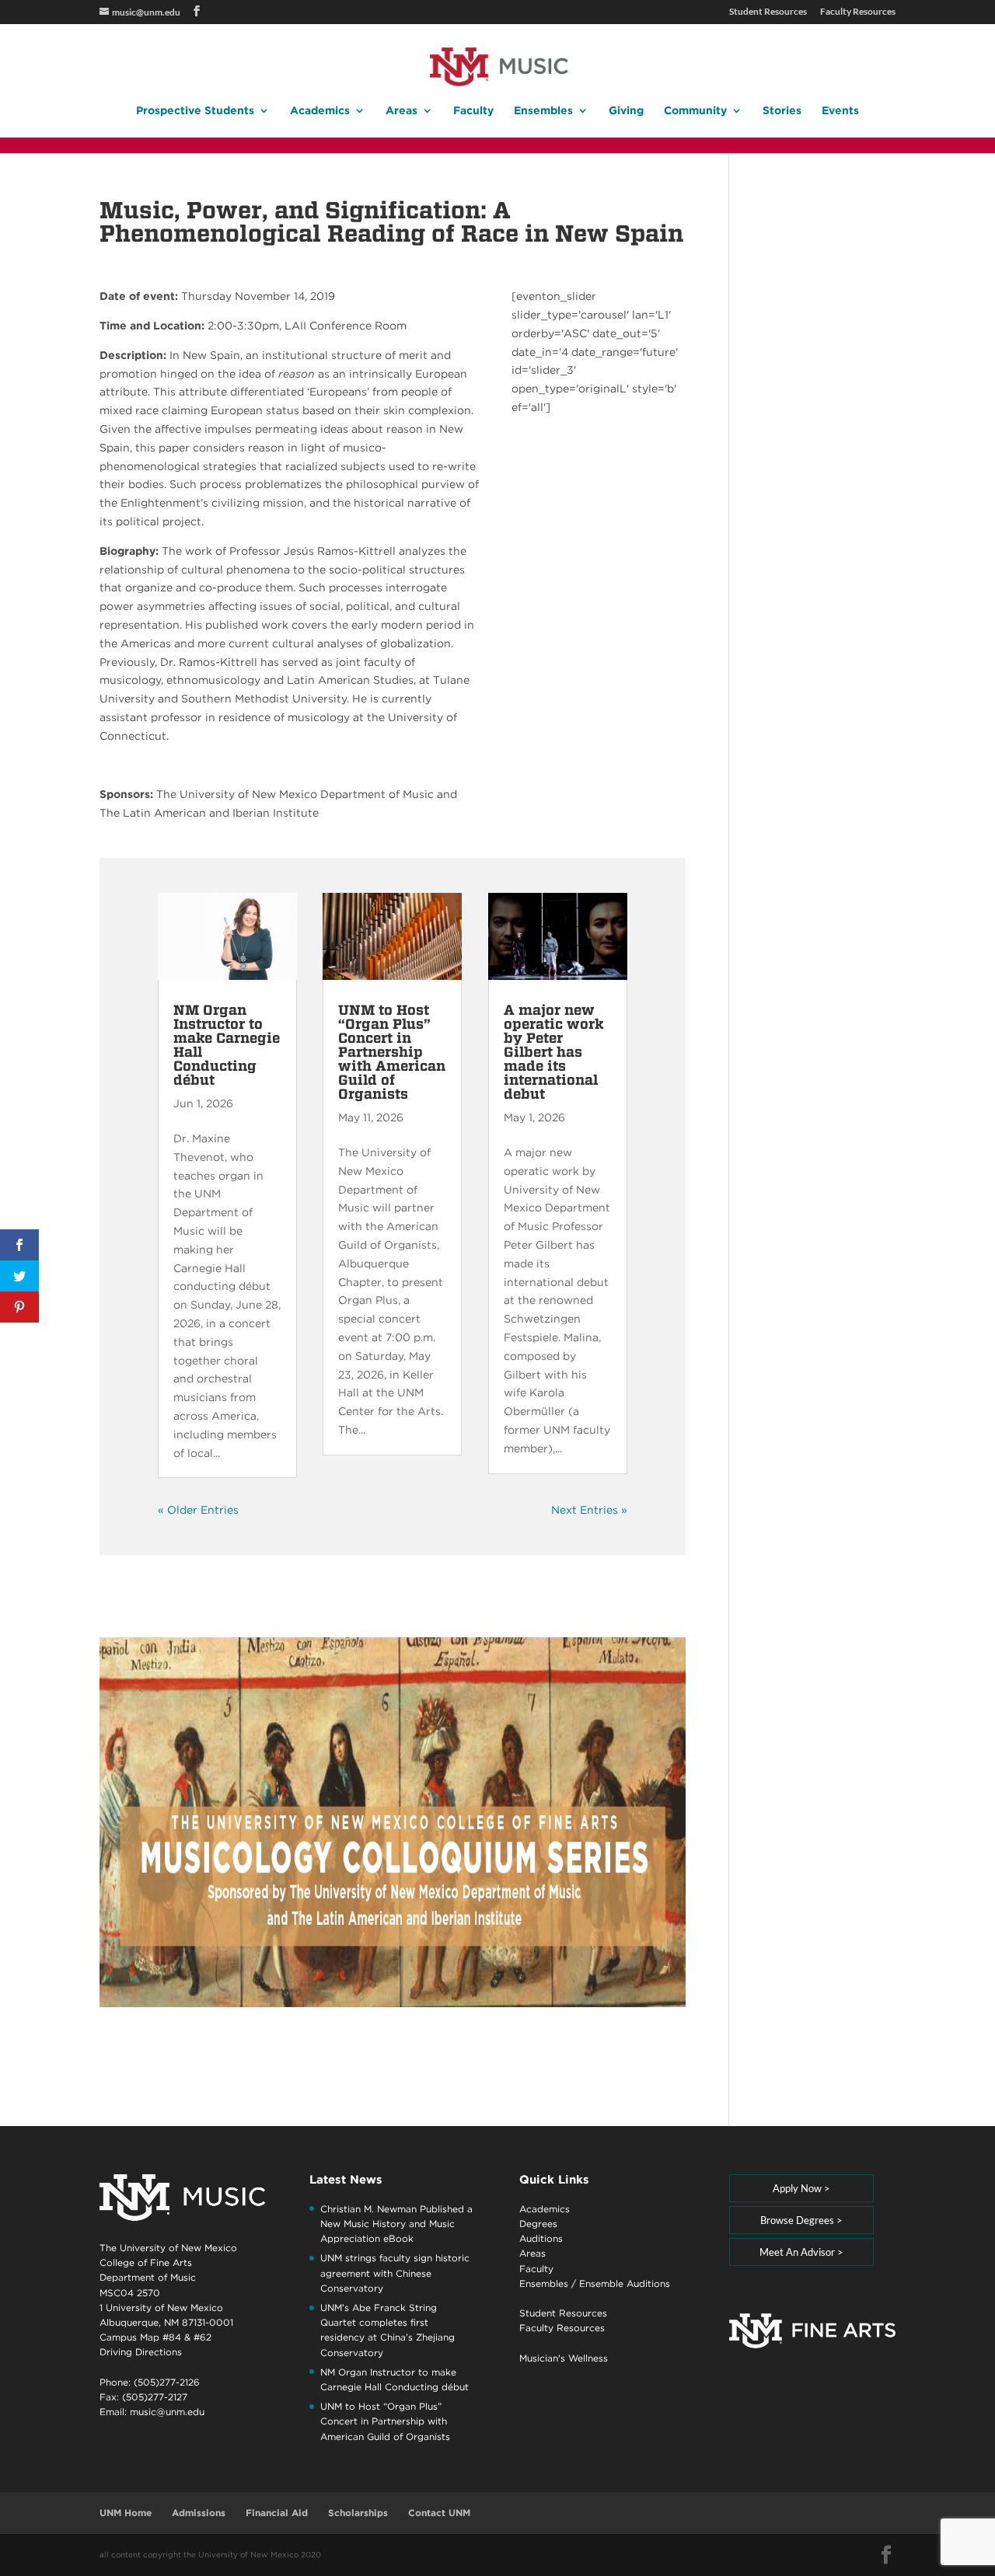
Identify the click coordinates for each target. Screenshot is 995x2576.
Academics (320, 111)
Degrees (538, 2224)
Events (840, 111)
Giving (626, 111)
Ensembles (543, 111)
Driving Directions (141, 2352)
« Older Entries (198, 1510)
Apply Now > (801, 2188)
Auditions (541, 2238)
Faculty (473, 111)
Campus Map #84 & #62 (155, 2337)
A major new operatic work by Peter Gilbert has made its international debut (553, 1052)
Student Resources (768, 12)
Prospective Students (195, 111)
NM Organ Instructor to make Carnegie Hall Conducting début (227, 1045)
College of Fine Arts (146, 2262)
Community (695, 111)
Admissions (199, 2513)
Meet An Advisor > (801, 2252)
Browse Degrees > (801, 2220)
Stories (782, 111)
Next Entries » (589, 1510)
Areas (401, 111)
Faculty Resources (858, 12)
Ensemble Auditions (625, 2283)
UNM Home (126, 2513)
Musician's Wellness (564, 2358)
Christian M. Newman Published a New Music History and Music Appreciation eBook (396, 2224)
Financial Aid (277, 2513)
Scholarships (358, 2513)
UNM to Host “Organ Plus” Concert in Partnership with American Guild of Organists (392, 1052)
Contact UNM (439, 2513)
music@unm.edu (167, 2412)
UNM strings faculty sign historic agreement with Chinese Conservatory (395, 2273)
